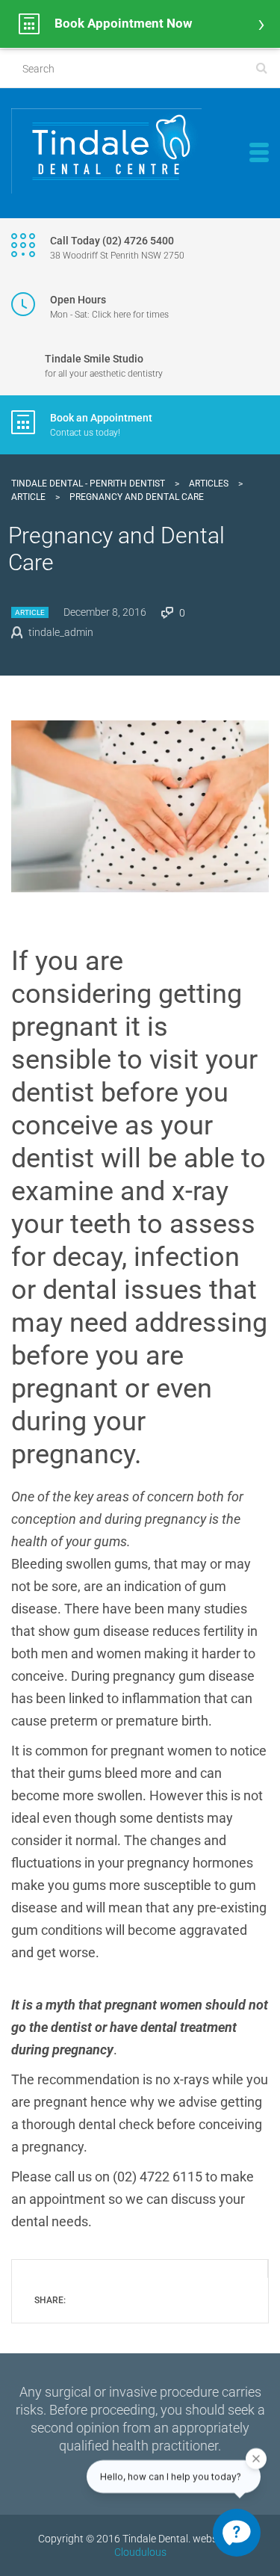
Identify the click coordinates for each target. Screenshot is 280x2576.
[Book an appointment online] (140, 24)
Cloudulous (140, 2552)
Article (30, 612)
